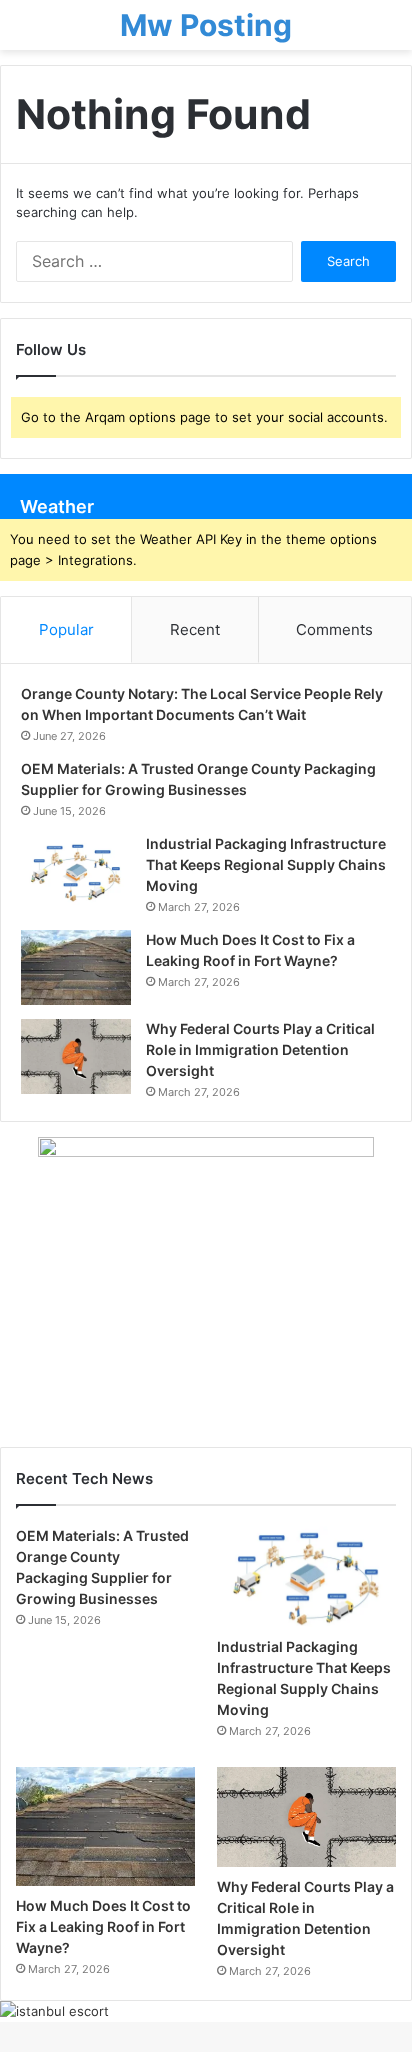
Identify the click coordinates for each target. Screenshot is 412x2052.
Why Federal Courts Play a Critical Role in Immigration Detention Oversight (260, 1049)
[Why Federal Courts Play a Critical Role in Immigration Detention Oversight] (76, 1056)
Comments (334, 629)
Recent (195, 629)
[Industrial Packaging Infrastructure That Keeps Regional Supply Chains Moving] (76, 871)
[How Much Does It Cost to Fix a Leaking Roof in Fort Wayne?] (76, 967)
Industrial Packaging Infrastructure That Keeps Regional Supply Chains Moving (266, 864)
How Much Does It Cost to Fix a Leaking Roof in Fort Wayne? (103, 1926)
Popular (66, 629)
